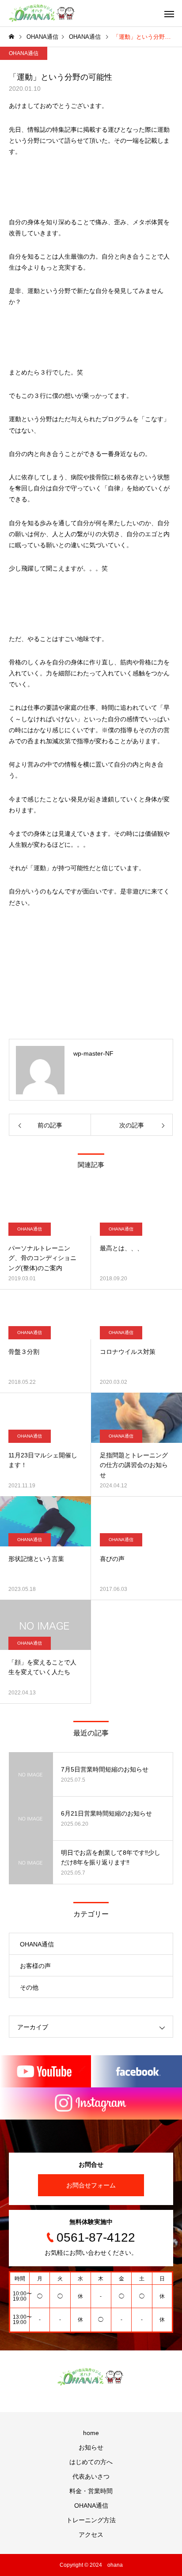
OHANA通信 (24, 53)
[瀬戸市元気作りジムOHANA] (43, 13)
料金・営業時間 (91, 2491)
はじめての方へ (91, 2462)
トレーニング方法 (91, 2520)
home (91, 2433)
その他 (29, 1987)
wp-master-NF (93, 1053)
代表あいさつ (91, 2476)
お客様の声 (35, 1966)
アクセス (91, 2535)
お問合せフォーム (91, 2185)
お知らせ (91, 2447)
